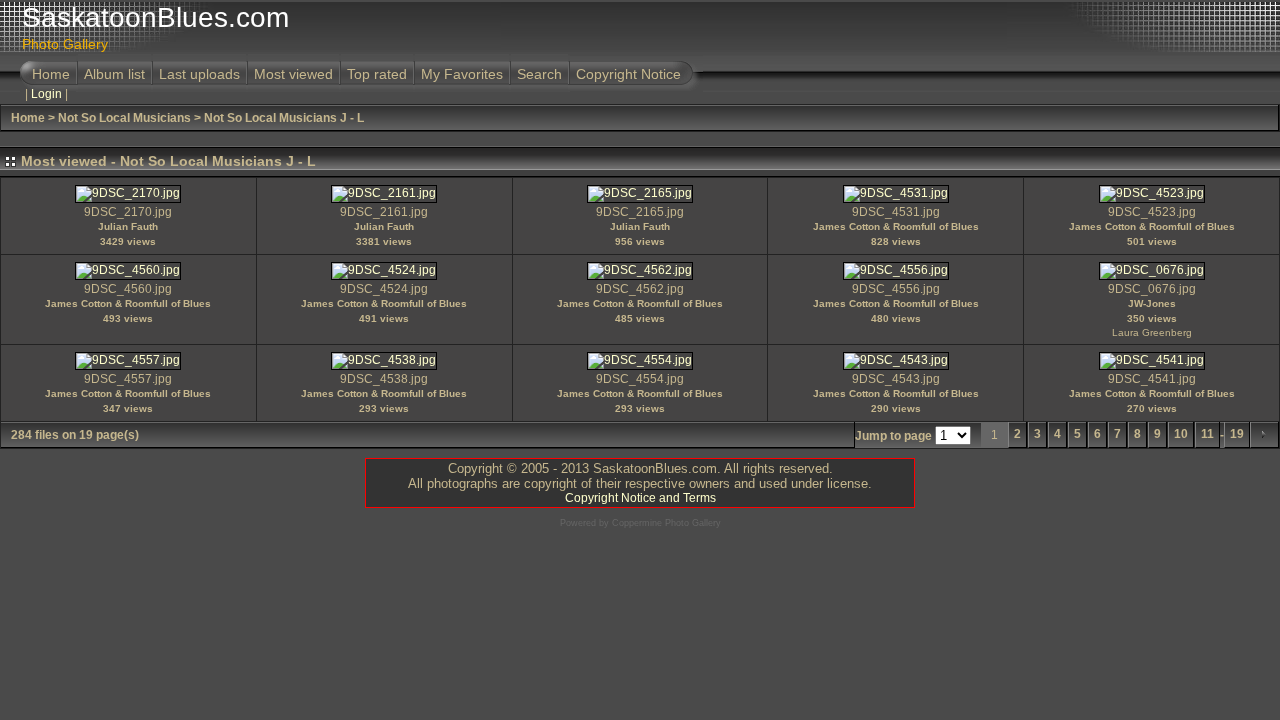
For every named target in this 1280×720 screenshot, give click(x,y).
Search (539, 74)
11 (1207, 434)
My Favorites (462, 74)
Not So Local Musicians (124, 118)
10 (1181, 434)
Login (46, 94)
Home (51, 74)
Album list (114, 74)
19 (1237, 434)
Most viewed (293, 74)
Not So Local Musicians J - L (284, 118)
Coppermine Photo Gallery (666, 523)
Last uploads (199, 74)
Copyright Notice (628, 74)
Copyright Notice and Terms (640, 498)
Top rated (377, 74)
